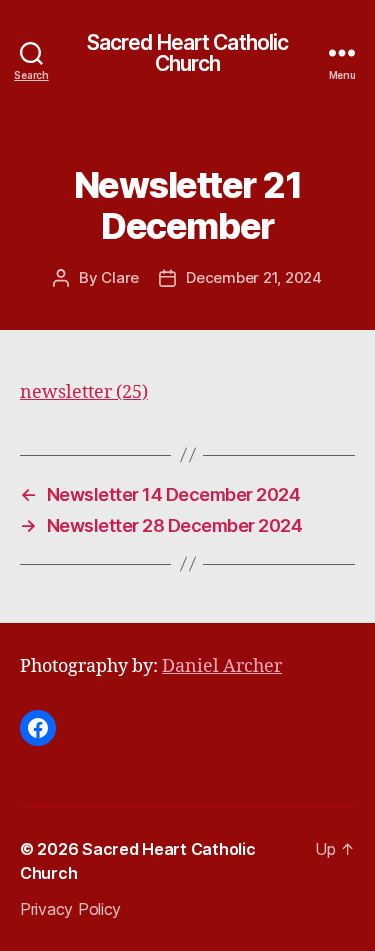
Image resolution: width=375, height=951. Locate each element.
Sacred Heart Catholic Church (188, 53)
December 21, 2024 (254, 277)
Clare (120, 277)
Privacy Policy (70, 909)
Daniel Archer (222, 666)
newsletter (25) (84, 392)
